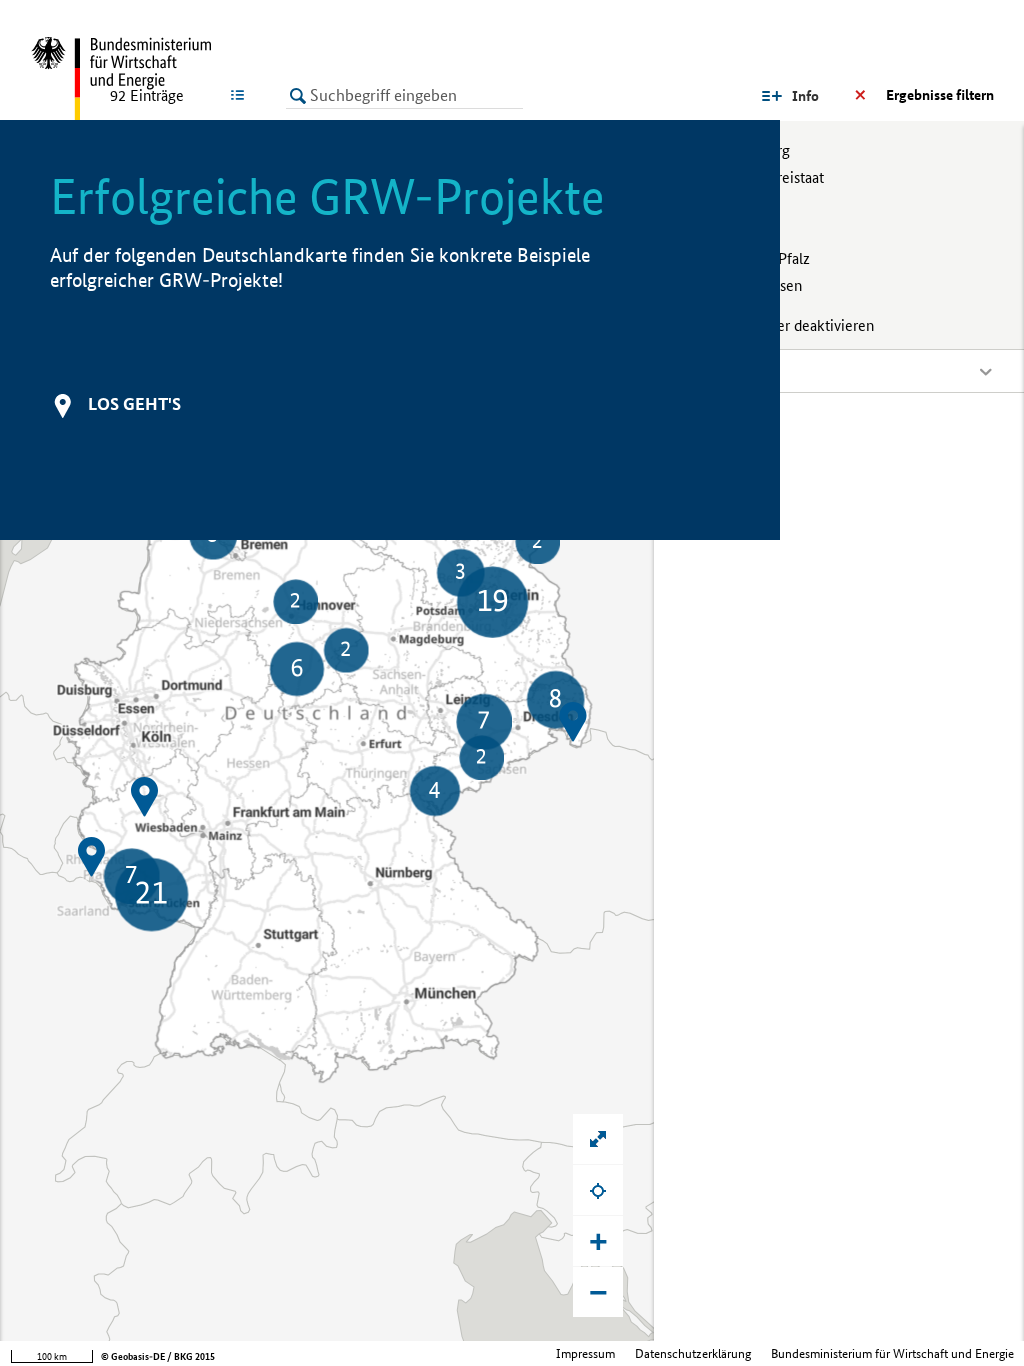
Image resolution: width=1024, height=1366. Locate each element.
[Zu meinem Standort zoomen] (598, 1190)
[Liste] (241, 95)
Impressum (585, 1353)
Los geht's (134, 403)
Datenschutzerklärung (693, 1353)
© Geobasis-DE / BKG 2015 (158, 1356)
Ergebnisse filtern (940, 95)
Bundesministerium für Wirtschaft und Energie (892, 1353)
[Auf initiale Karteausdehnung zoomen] (598, 1139)
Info (805, 96)
